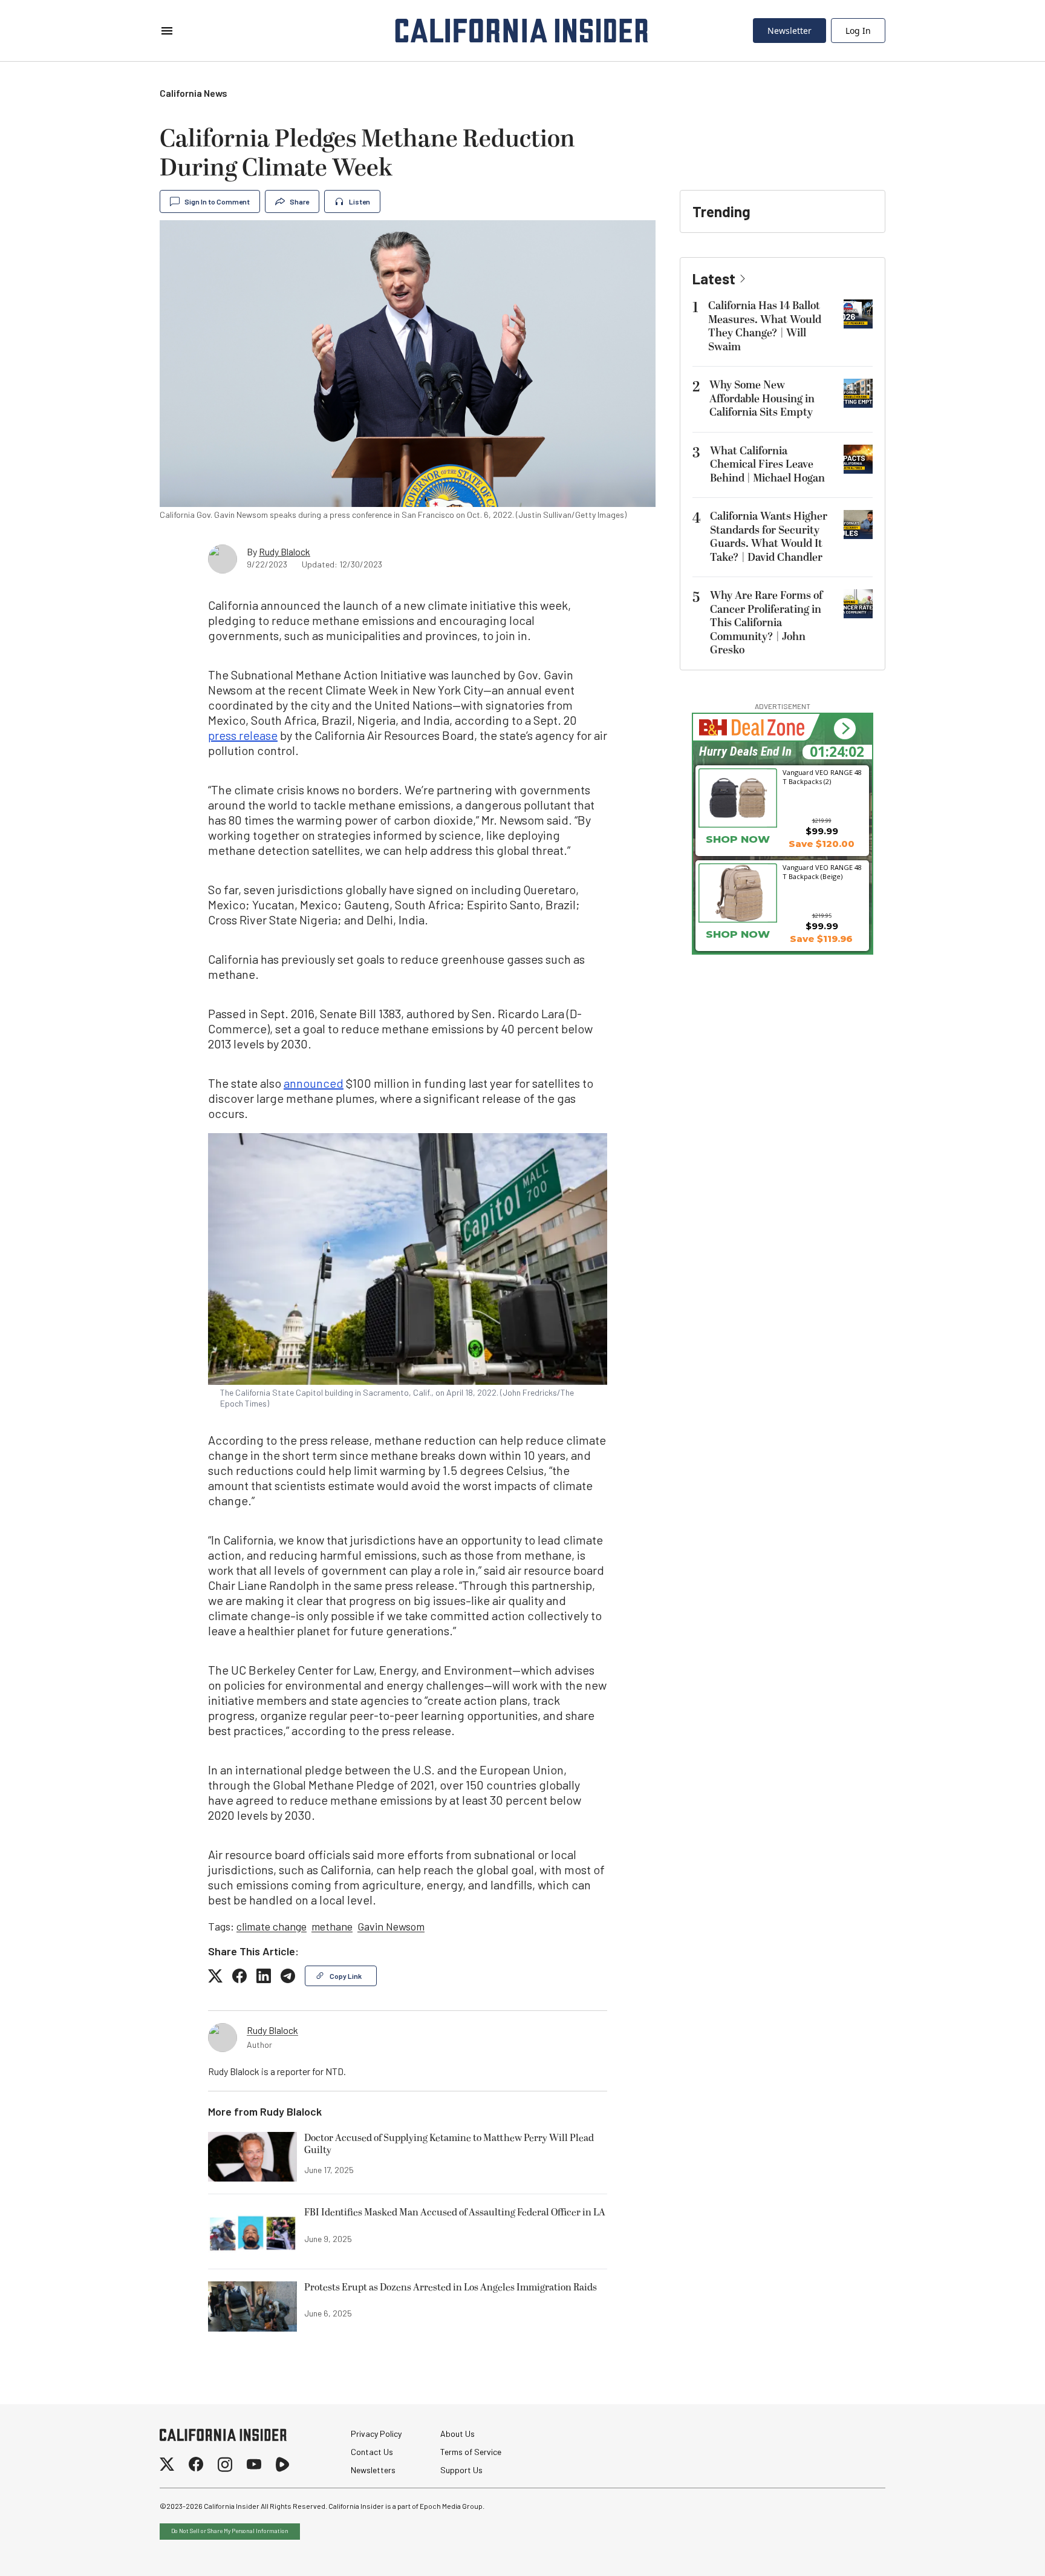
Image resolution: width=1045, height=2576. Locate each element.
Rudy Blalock (285, 551)
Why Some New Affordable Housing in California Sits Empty (762, 399)
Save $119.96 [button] (821, 939)
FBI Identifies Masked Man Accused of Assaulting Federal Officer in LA (455, 2213)
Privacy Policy (376, 2434)
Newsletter (789, 31)
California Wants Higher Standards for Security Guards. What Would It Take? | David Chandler (769, 537)
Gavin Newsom (391, 1926)
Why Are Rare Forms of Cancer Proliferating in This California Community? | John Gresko (766, 623)
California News (194, 93)
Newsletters (373, 2470)
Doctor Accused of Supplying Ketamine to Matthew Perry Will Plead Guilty (449, 2145)
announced (314, 1083)
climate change (272, 1926)
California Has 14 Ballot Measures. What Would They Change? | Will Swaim (765, 326)
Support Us (461, 2470)
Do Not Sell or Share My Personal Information (230, 2531)
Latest (714, 279)
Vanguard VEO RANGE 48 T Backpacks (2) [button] (822, 777)
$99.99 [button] (822, 831)
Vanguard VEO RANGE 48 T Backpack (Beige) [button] (822, 872)
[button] (845, 729)
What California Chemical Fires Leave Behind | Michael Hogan (767, 465)
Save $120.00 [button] (822, 844)
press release (243, 735)
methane (332, 1926)
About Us (457, 2434)
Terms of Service (471, 2452)
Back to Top (999, 2552)
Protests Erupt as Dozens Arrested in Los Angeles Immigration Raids (451, 2288)
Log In (858, 31)
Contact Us (372, 2452)
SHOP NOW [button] (738, 839)
